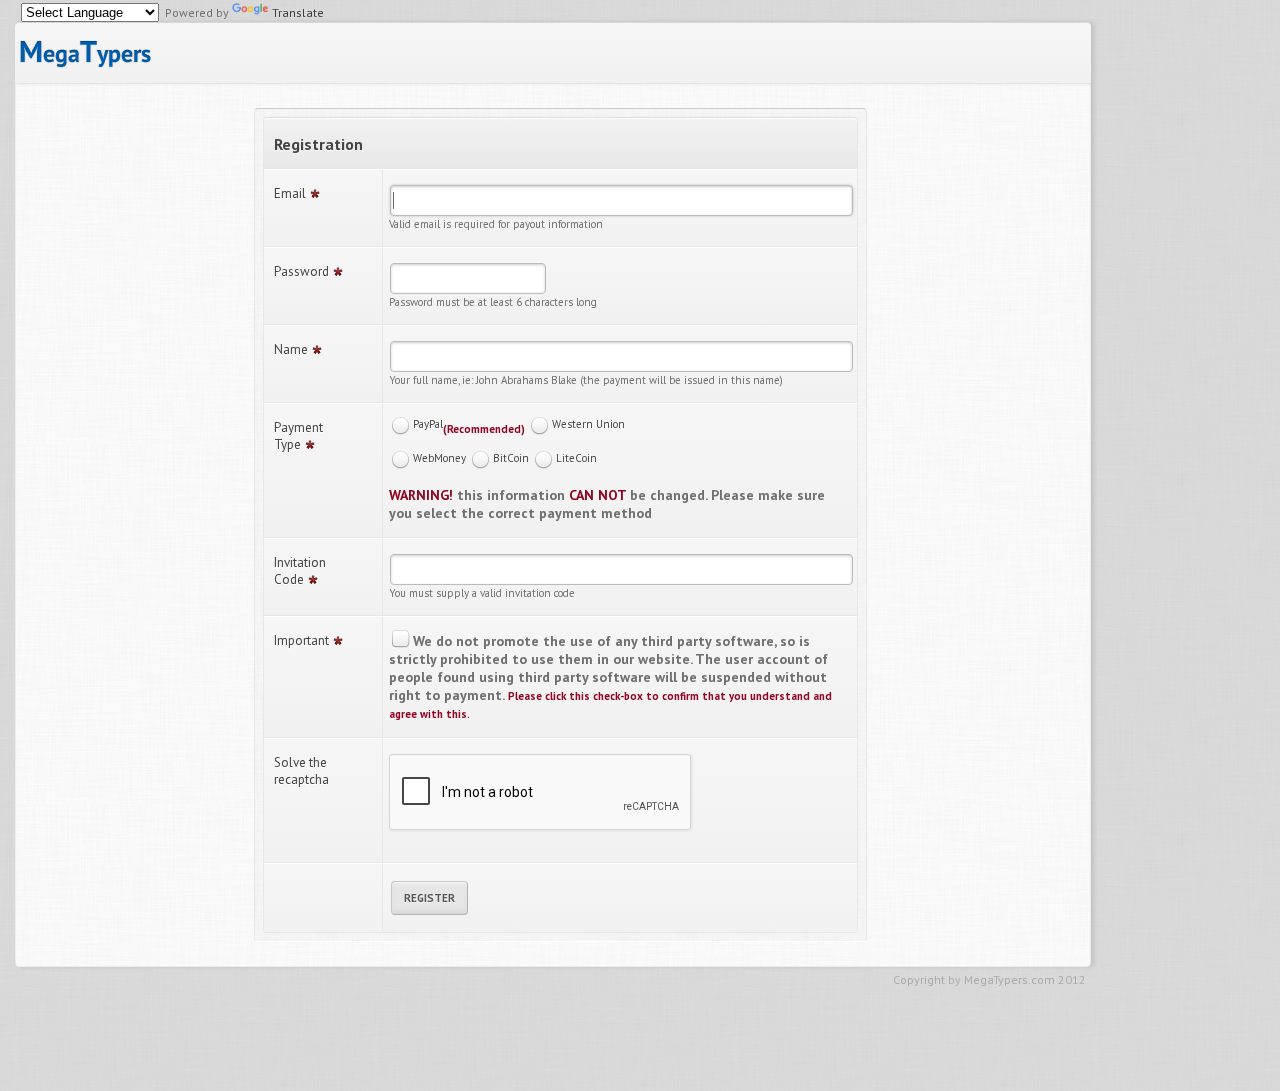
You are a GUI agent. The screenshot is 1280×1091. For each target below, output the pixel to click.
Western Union (588, 424)
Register (429, 898)
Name (291, 349)
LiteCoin (576, 458)
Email (290, 193)
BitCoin (511, 458)
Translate (298, 12)
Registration (318, 144)
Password (301, 271)
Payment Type (298, 436)
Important (301, 640)
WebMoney (439, 458)
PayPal (428, 424)
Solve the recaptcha (301, 771)
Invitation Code (300, 571)
